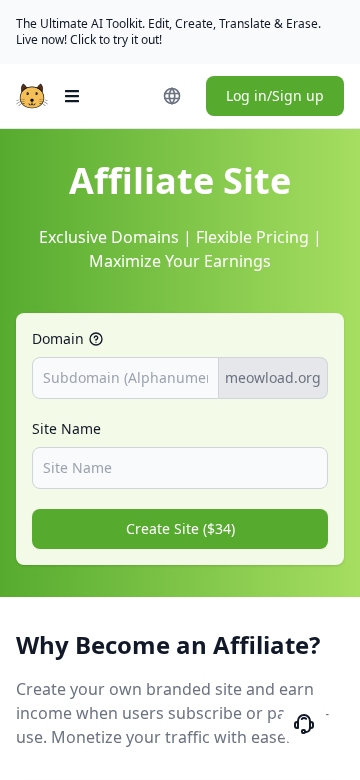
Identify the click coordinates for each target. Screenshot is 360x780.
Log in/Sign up (275, 95)
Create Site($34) (180, 528)
